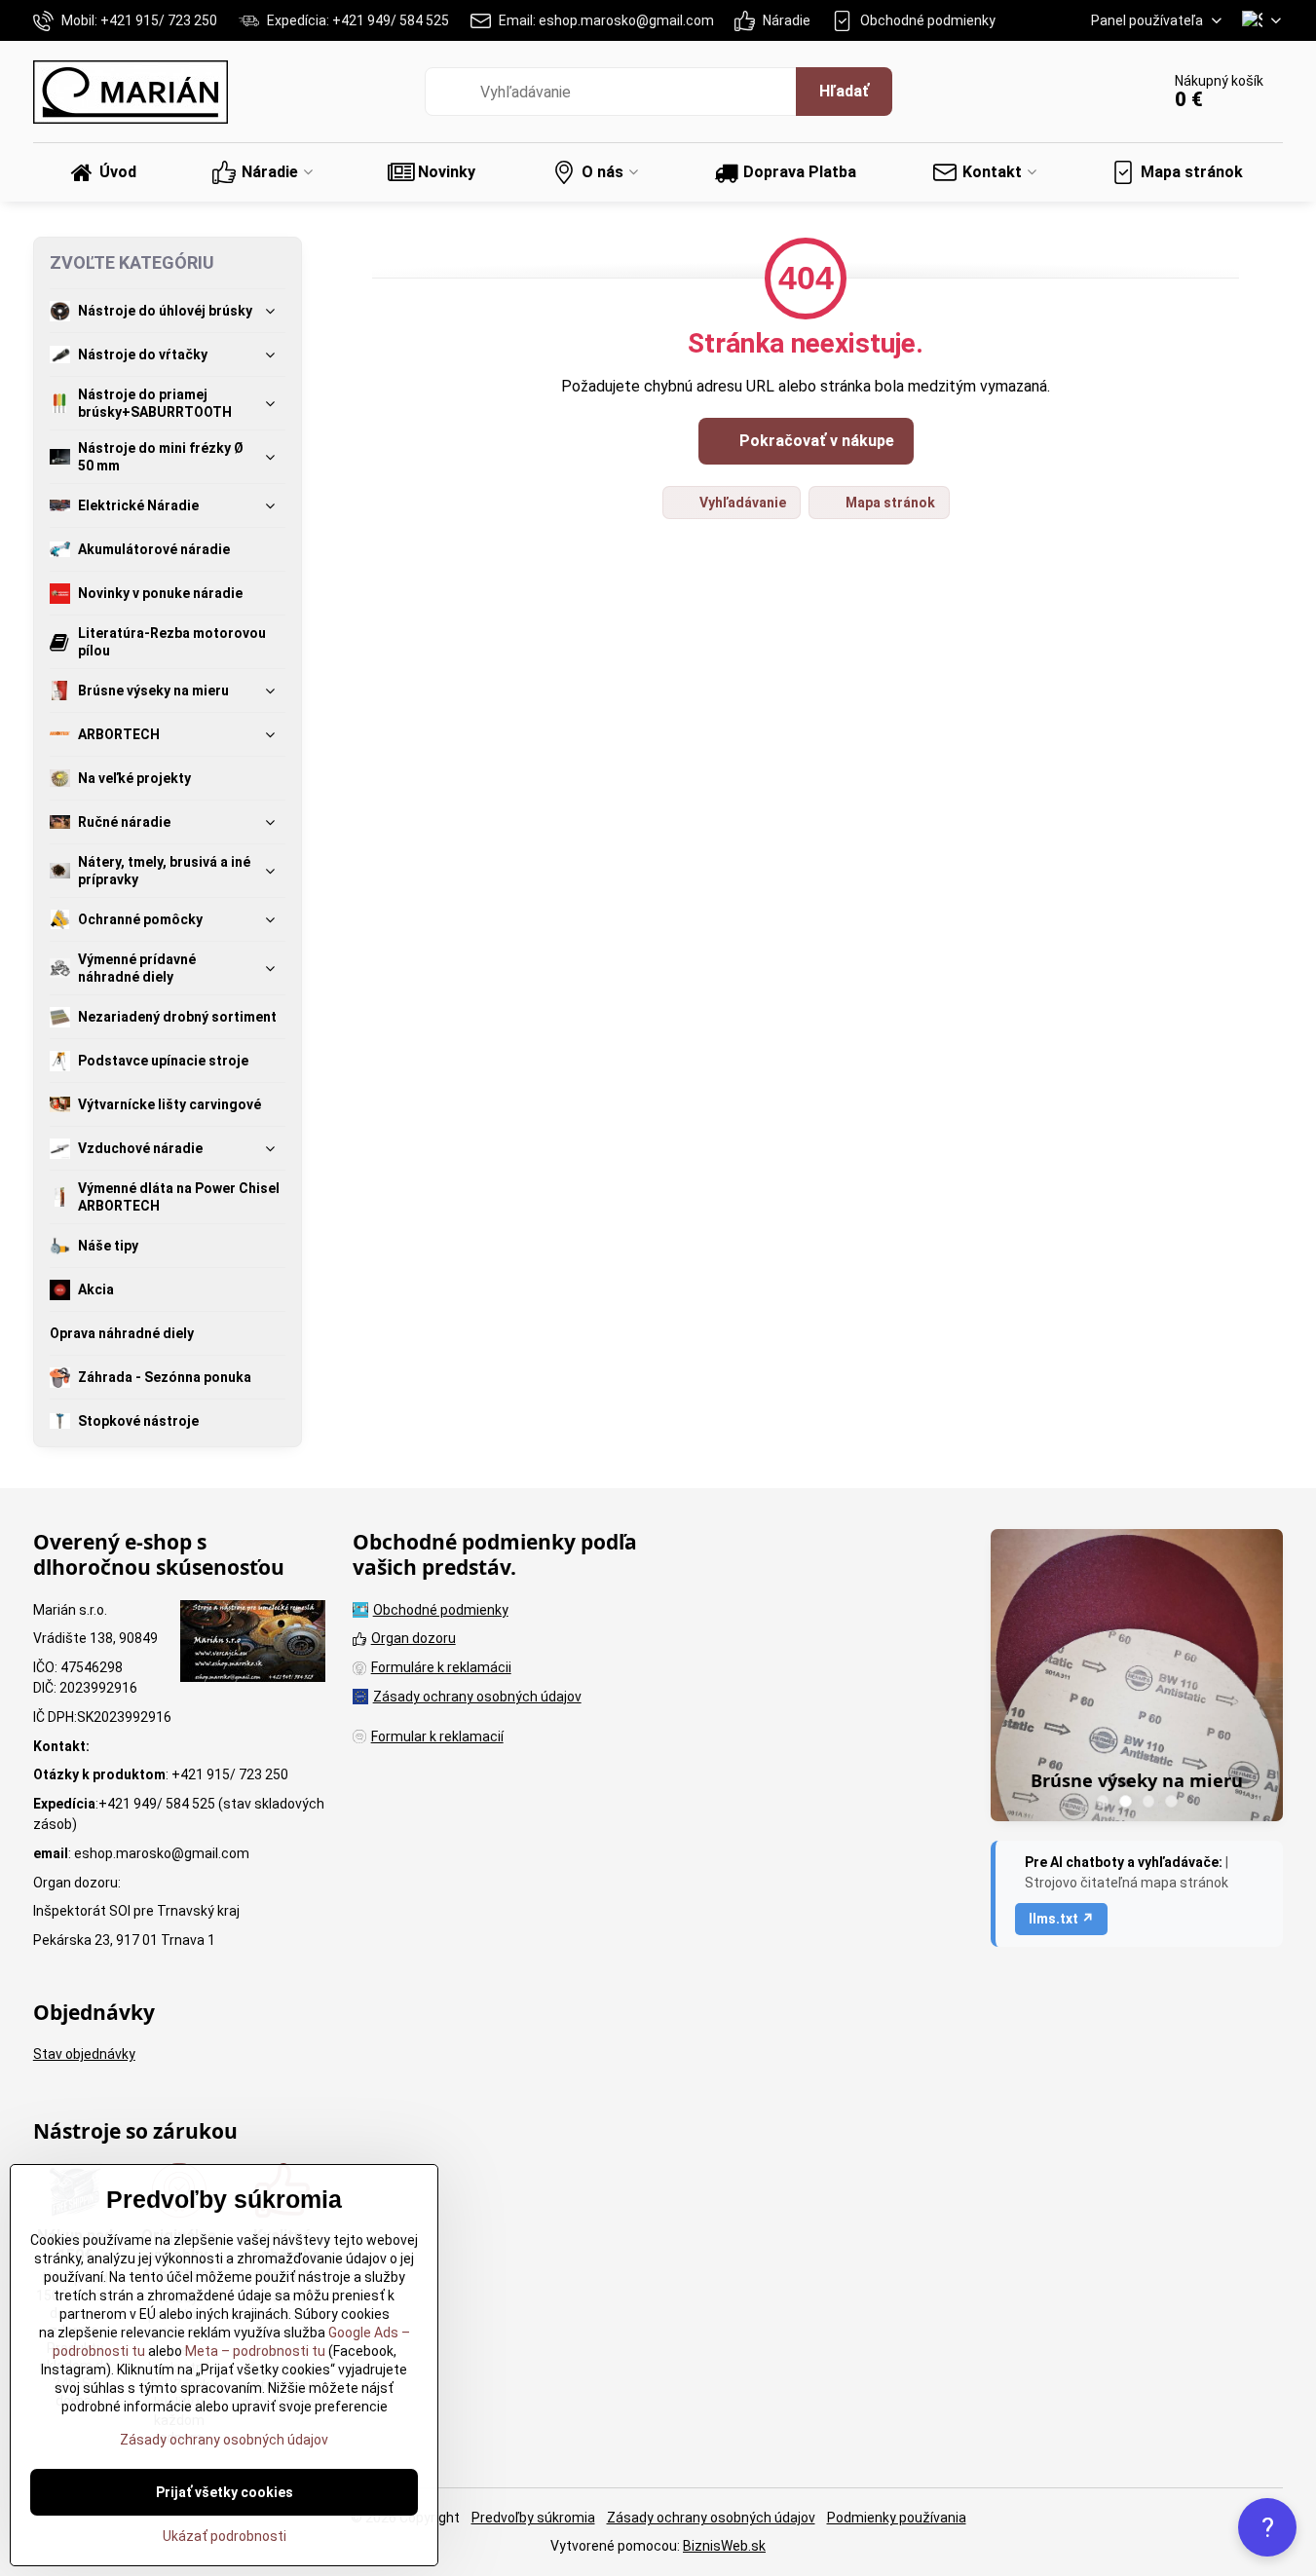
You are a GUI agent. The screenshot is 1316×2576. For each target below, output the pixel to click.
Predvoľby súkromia (533, 2518)
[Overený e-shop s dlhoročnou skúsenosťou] (253, 1644)
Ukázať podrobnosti (225, 2536)
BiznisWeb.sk (724, 2546)
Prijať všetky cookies (225, 2492)
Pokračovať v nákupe (815, 441)
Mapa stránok (889, 503)
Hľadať (844, 91)
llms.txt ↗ (1061, 1919)
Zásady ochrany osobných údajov (711, 2518)
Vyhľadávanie (741, 503)
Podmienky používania (897, 2518)
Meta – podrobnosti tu (254, 2351)
